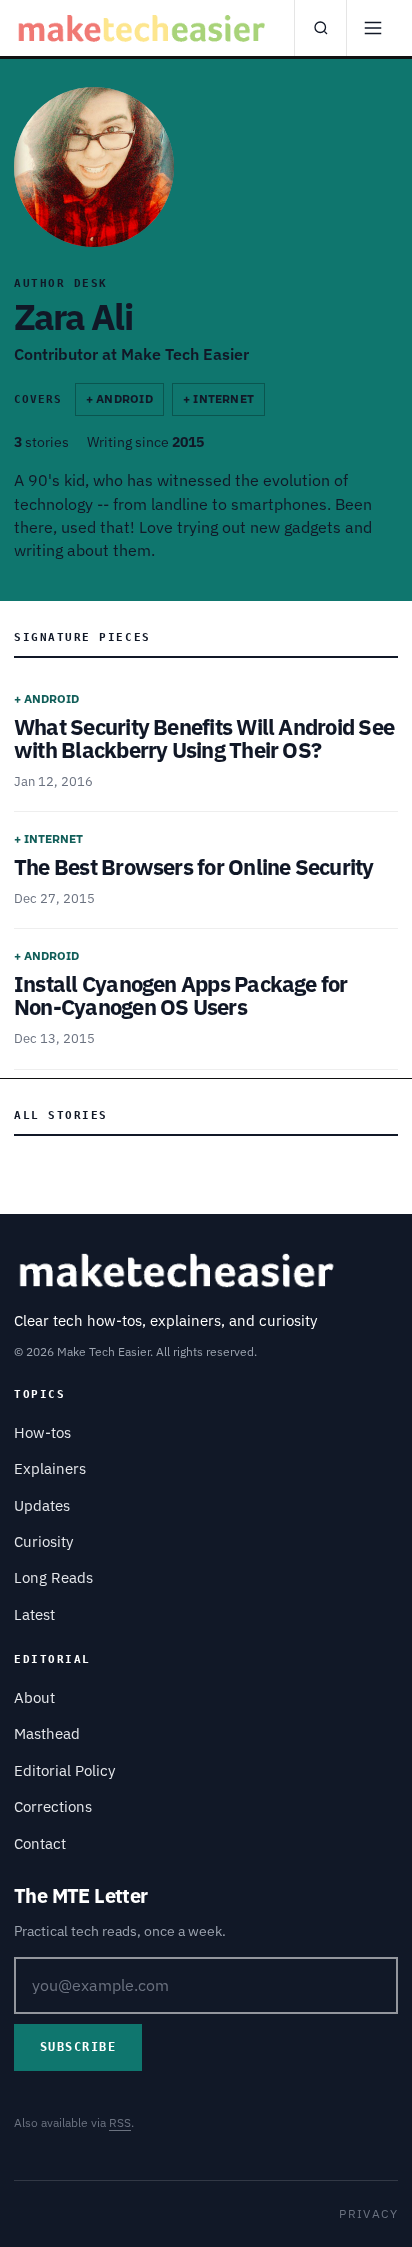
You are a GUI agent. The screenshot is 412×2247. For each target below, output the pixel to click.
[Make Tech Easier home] (144, 28)
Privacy (368, 2213)
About (34, 1697)
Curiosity (43, 1541)
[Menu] (372, 28)
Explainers (50, 1468)
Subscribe (78, 2047)
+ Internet (218, 398)
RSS (120, 2122)
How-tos (42, 1432)
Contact (40, 1843)
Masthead (47, 1733)
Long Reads (53, 1577)
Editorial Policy (64, 1770)
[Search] (320, 28)
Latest (34, 1614)
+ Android (119, 398)
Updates (42, 1505)
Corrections (53, 1806)
